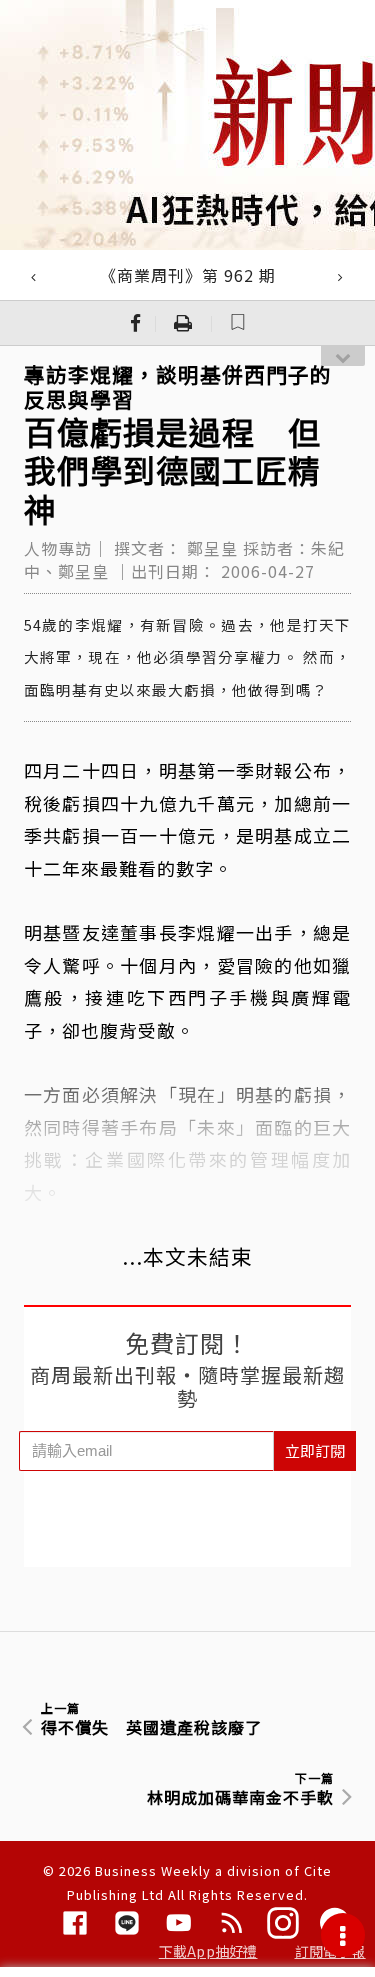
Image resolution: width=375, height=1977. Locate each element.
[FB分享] (136, 323)
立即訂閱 (315, 1450)
